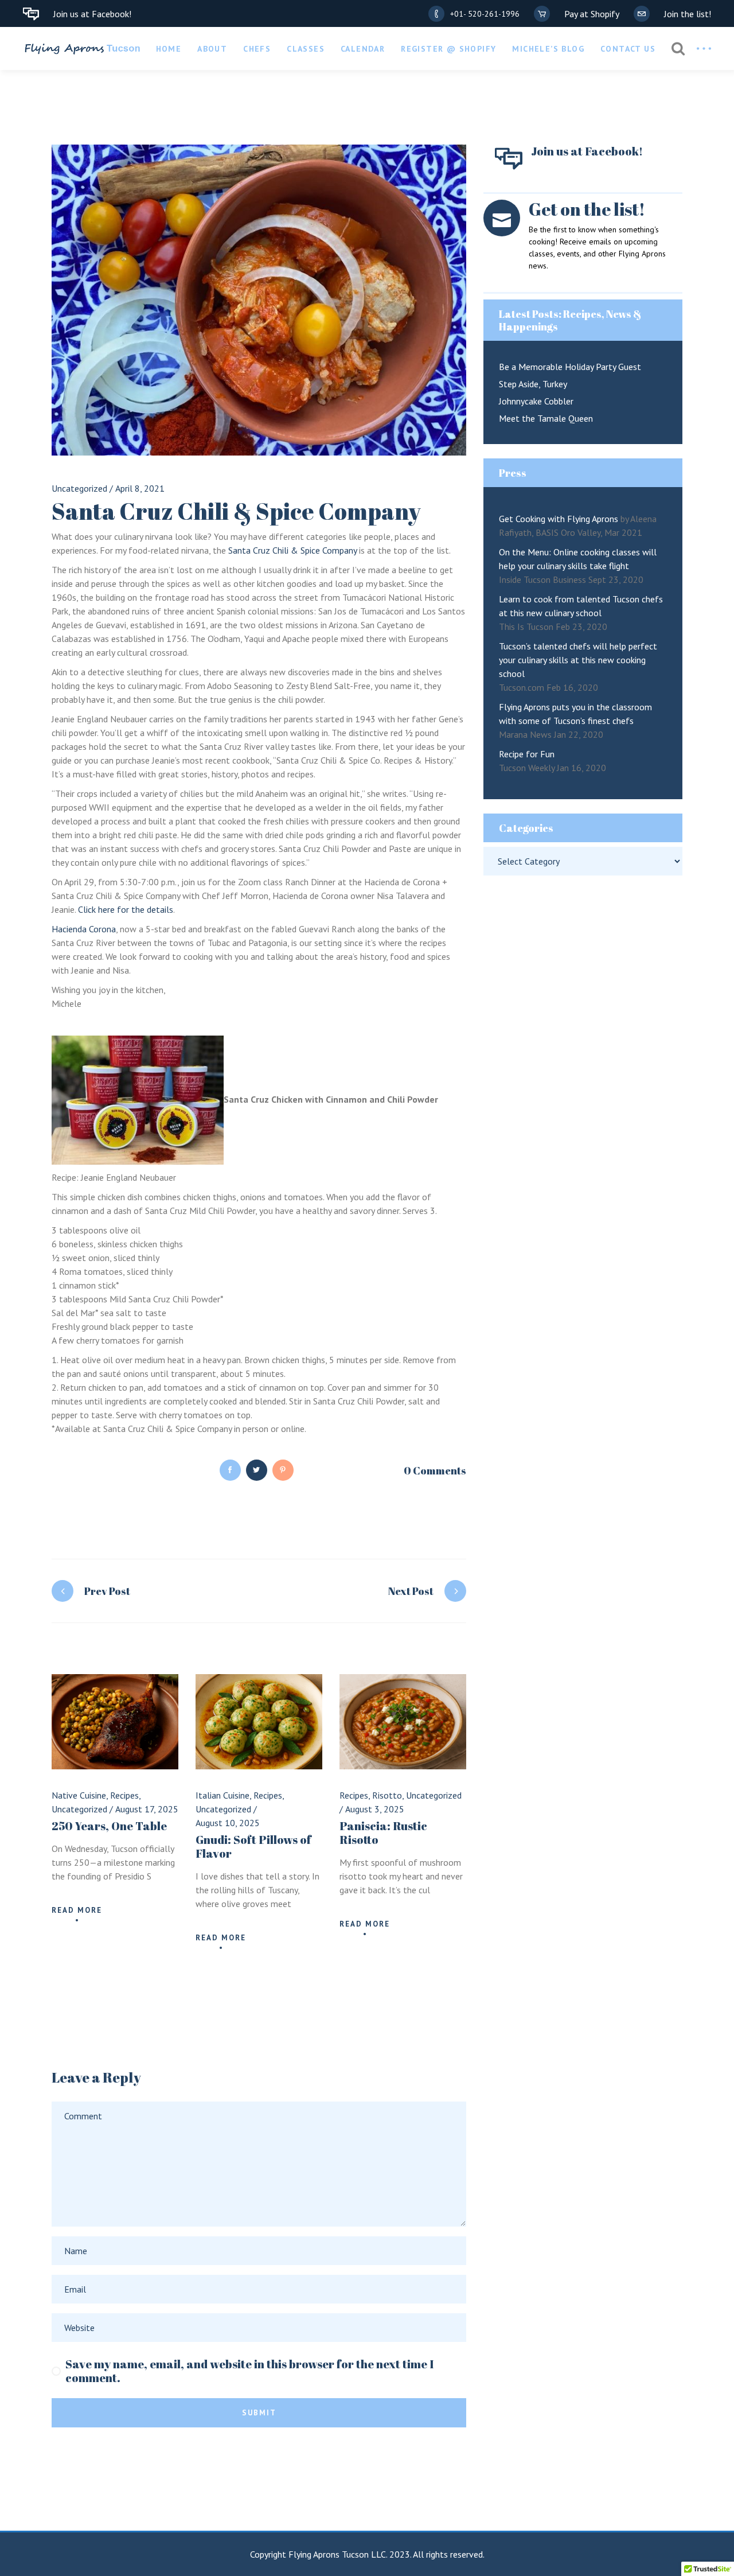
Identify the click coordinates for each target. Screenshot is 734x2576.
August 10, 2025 (228, 1823)
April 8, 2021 (140, 488)
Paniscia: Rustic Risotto (383, 1833)
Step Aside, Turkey (533, 384)
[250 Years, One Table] (115, 1722)
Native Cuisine (79, 1795)
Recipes (124, 1795)
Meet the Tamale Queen (546, 418)
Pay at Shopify (592, 14)
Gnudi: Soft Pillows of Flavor (253, 1847)
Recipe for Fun (527, 754)
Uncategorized (79, 488)
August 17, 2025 (147, 1809)
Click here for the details (126, 909)
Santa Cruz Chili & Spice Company (292, 550)
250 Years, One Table (109, 1826)
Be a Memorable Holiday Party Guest (570, 367)
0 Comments (435, 1470)
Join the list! (688, 14)
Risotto (387, 1795)
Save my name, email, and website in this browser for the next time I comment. (249, 2371)
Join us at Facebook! (92, 14)
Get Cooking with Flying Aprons (559, 519)
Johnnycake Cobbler (536, 401)
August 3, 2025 (375, 1809)
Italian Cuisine (222, 1795)
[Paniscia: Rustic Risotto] (403, 1722)
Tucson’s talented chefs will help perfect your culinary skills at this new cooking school (578, 660)
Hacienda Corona (84, 929)
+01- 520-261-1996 (485, 14)
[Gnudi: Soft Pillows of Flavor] (259, 1722)
